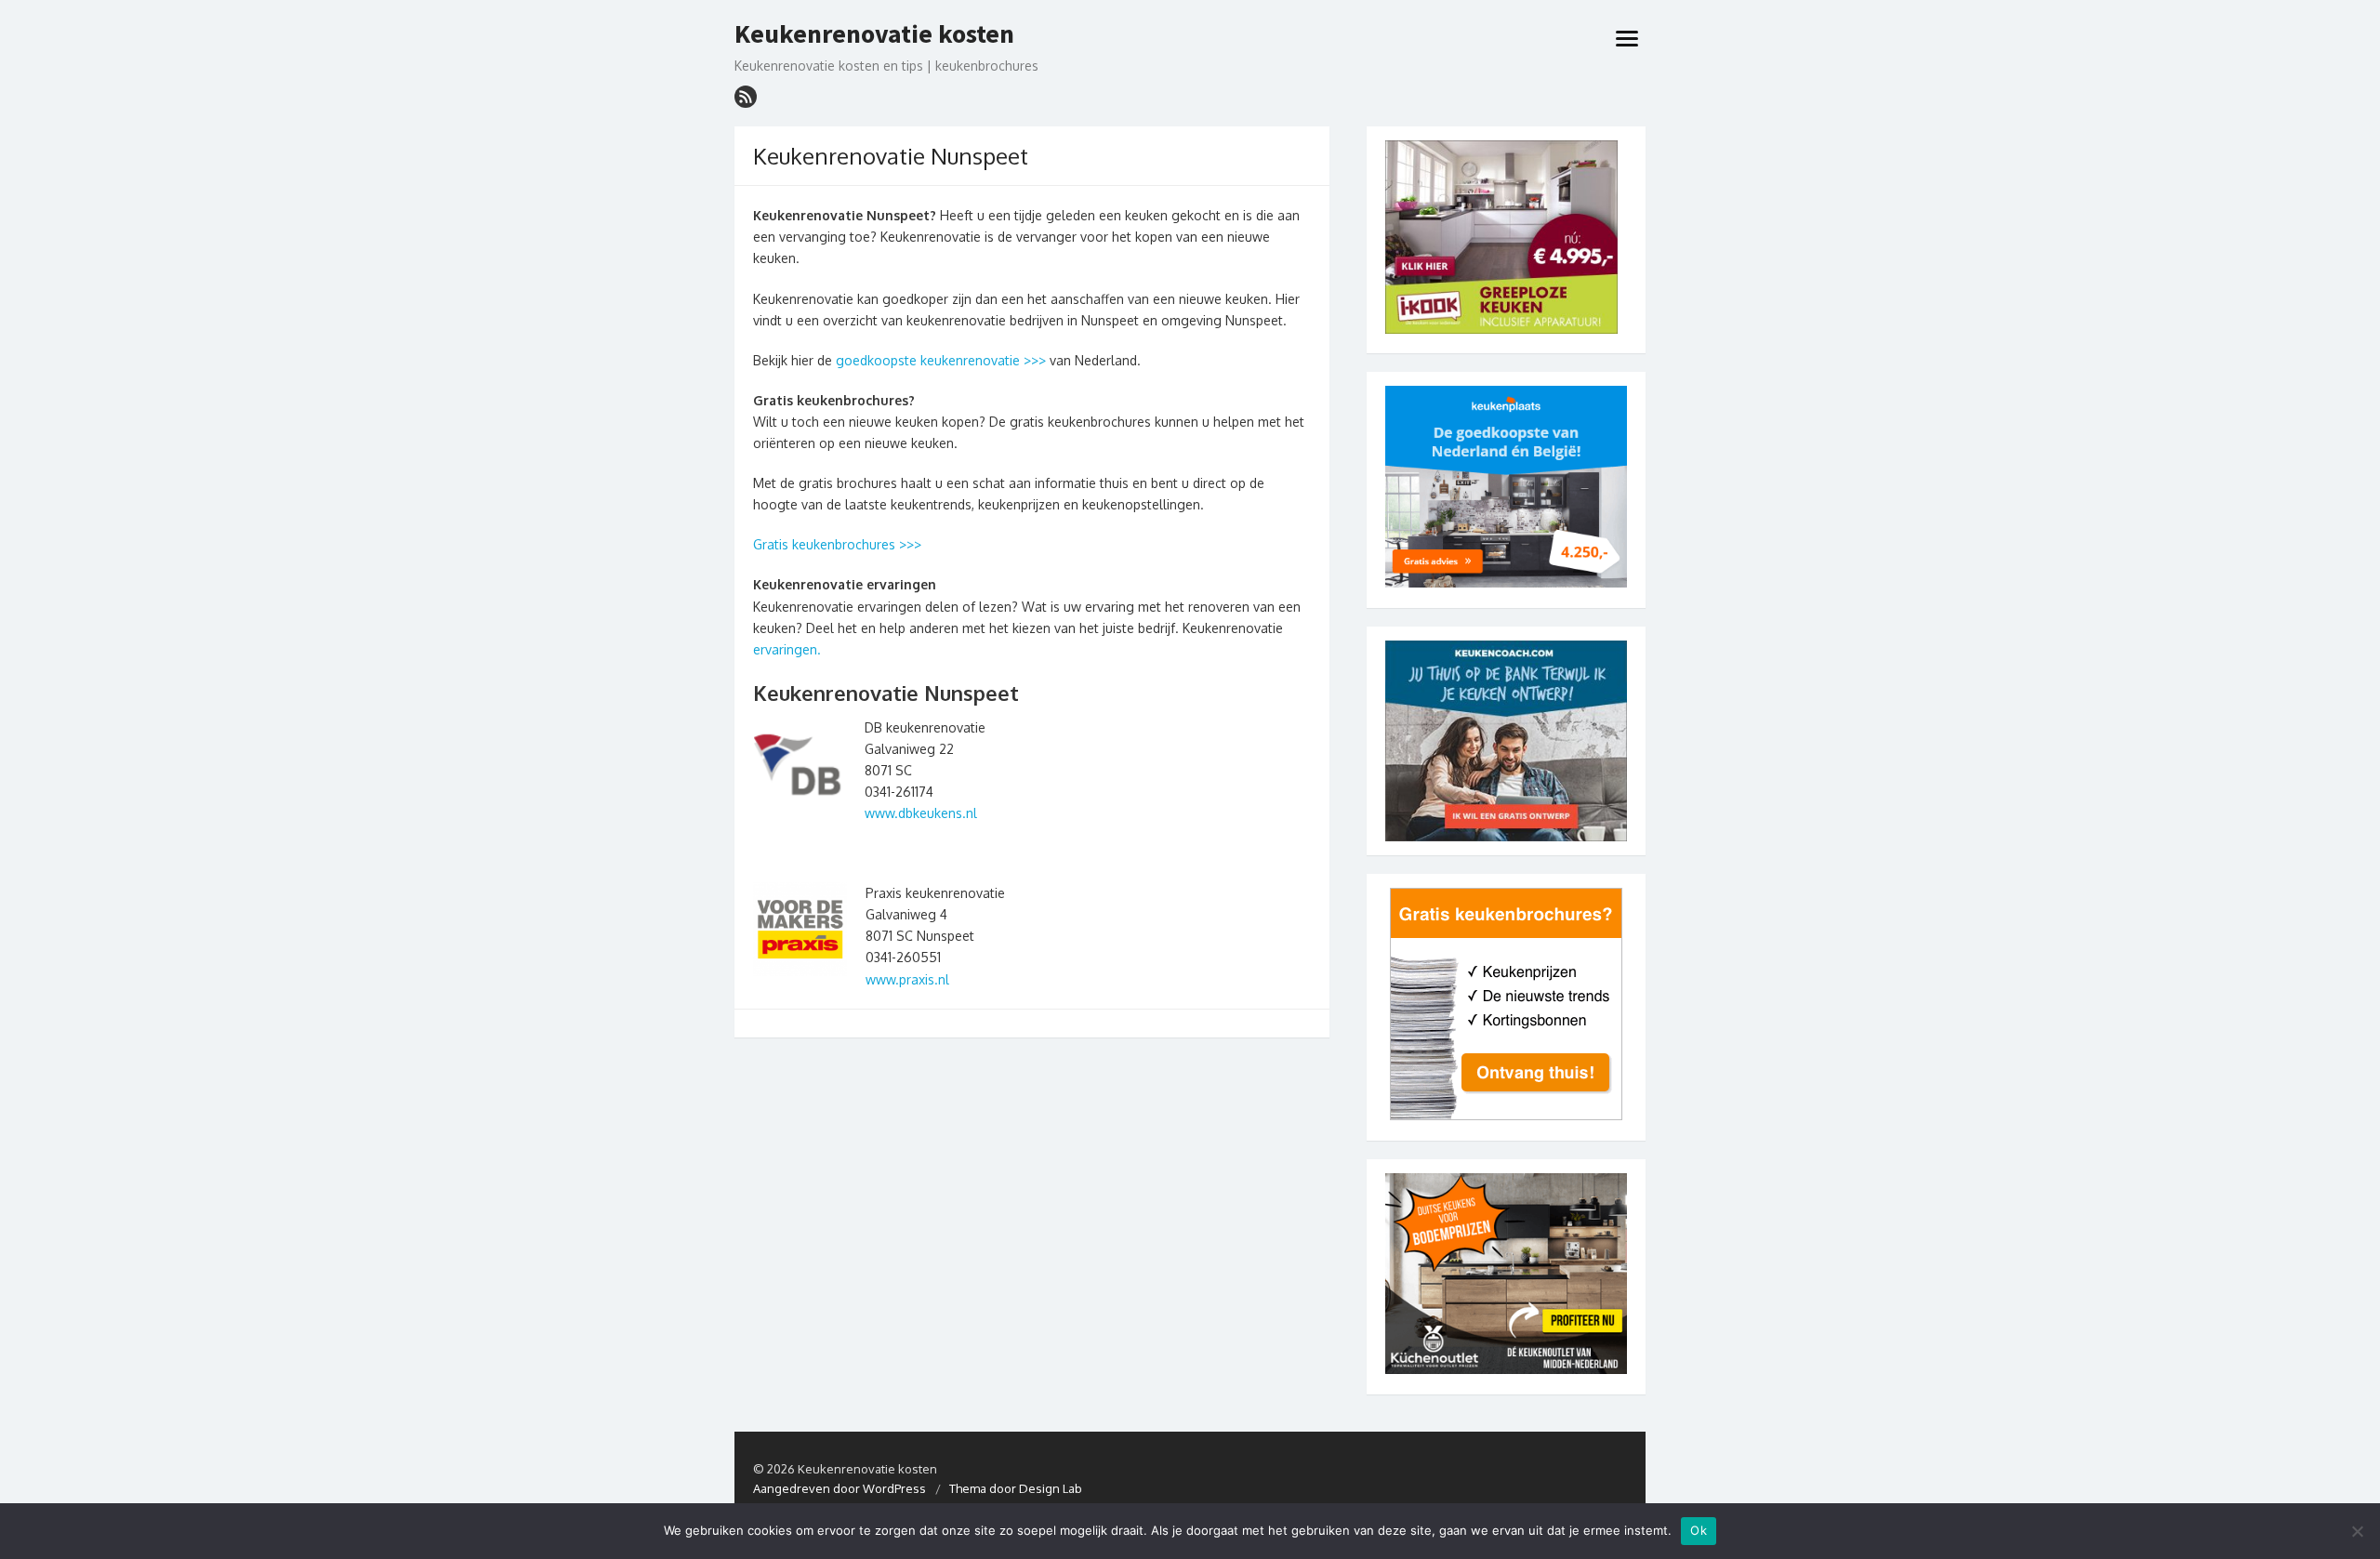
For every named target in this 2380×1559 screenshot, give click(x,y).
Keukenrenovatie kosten (874, 34)
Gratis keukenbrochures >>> (837, 544)
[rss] (746, 97)
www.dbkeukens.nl (921, 813)
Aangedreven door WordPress (840, 1488)
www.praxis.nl (907, 979)
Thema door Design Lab (1016, 1488)
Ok (1699, 1530)
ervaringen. (787, 649)
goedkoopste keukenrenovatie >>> (941, 360)
